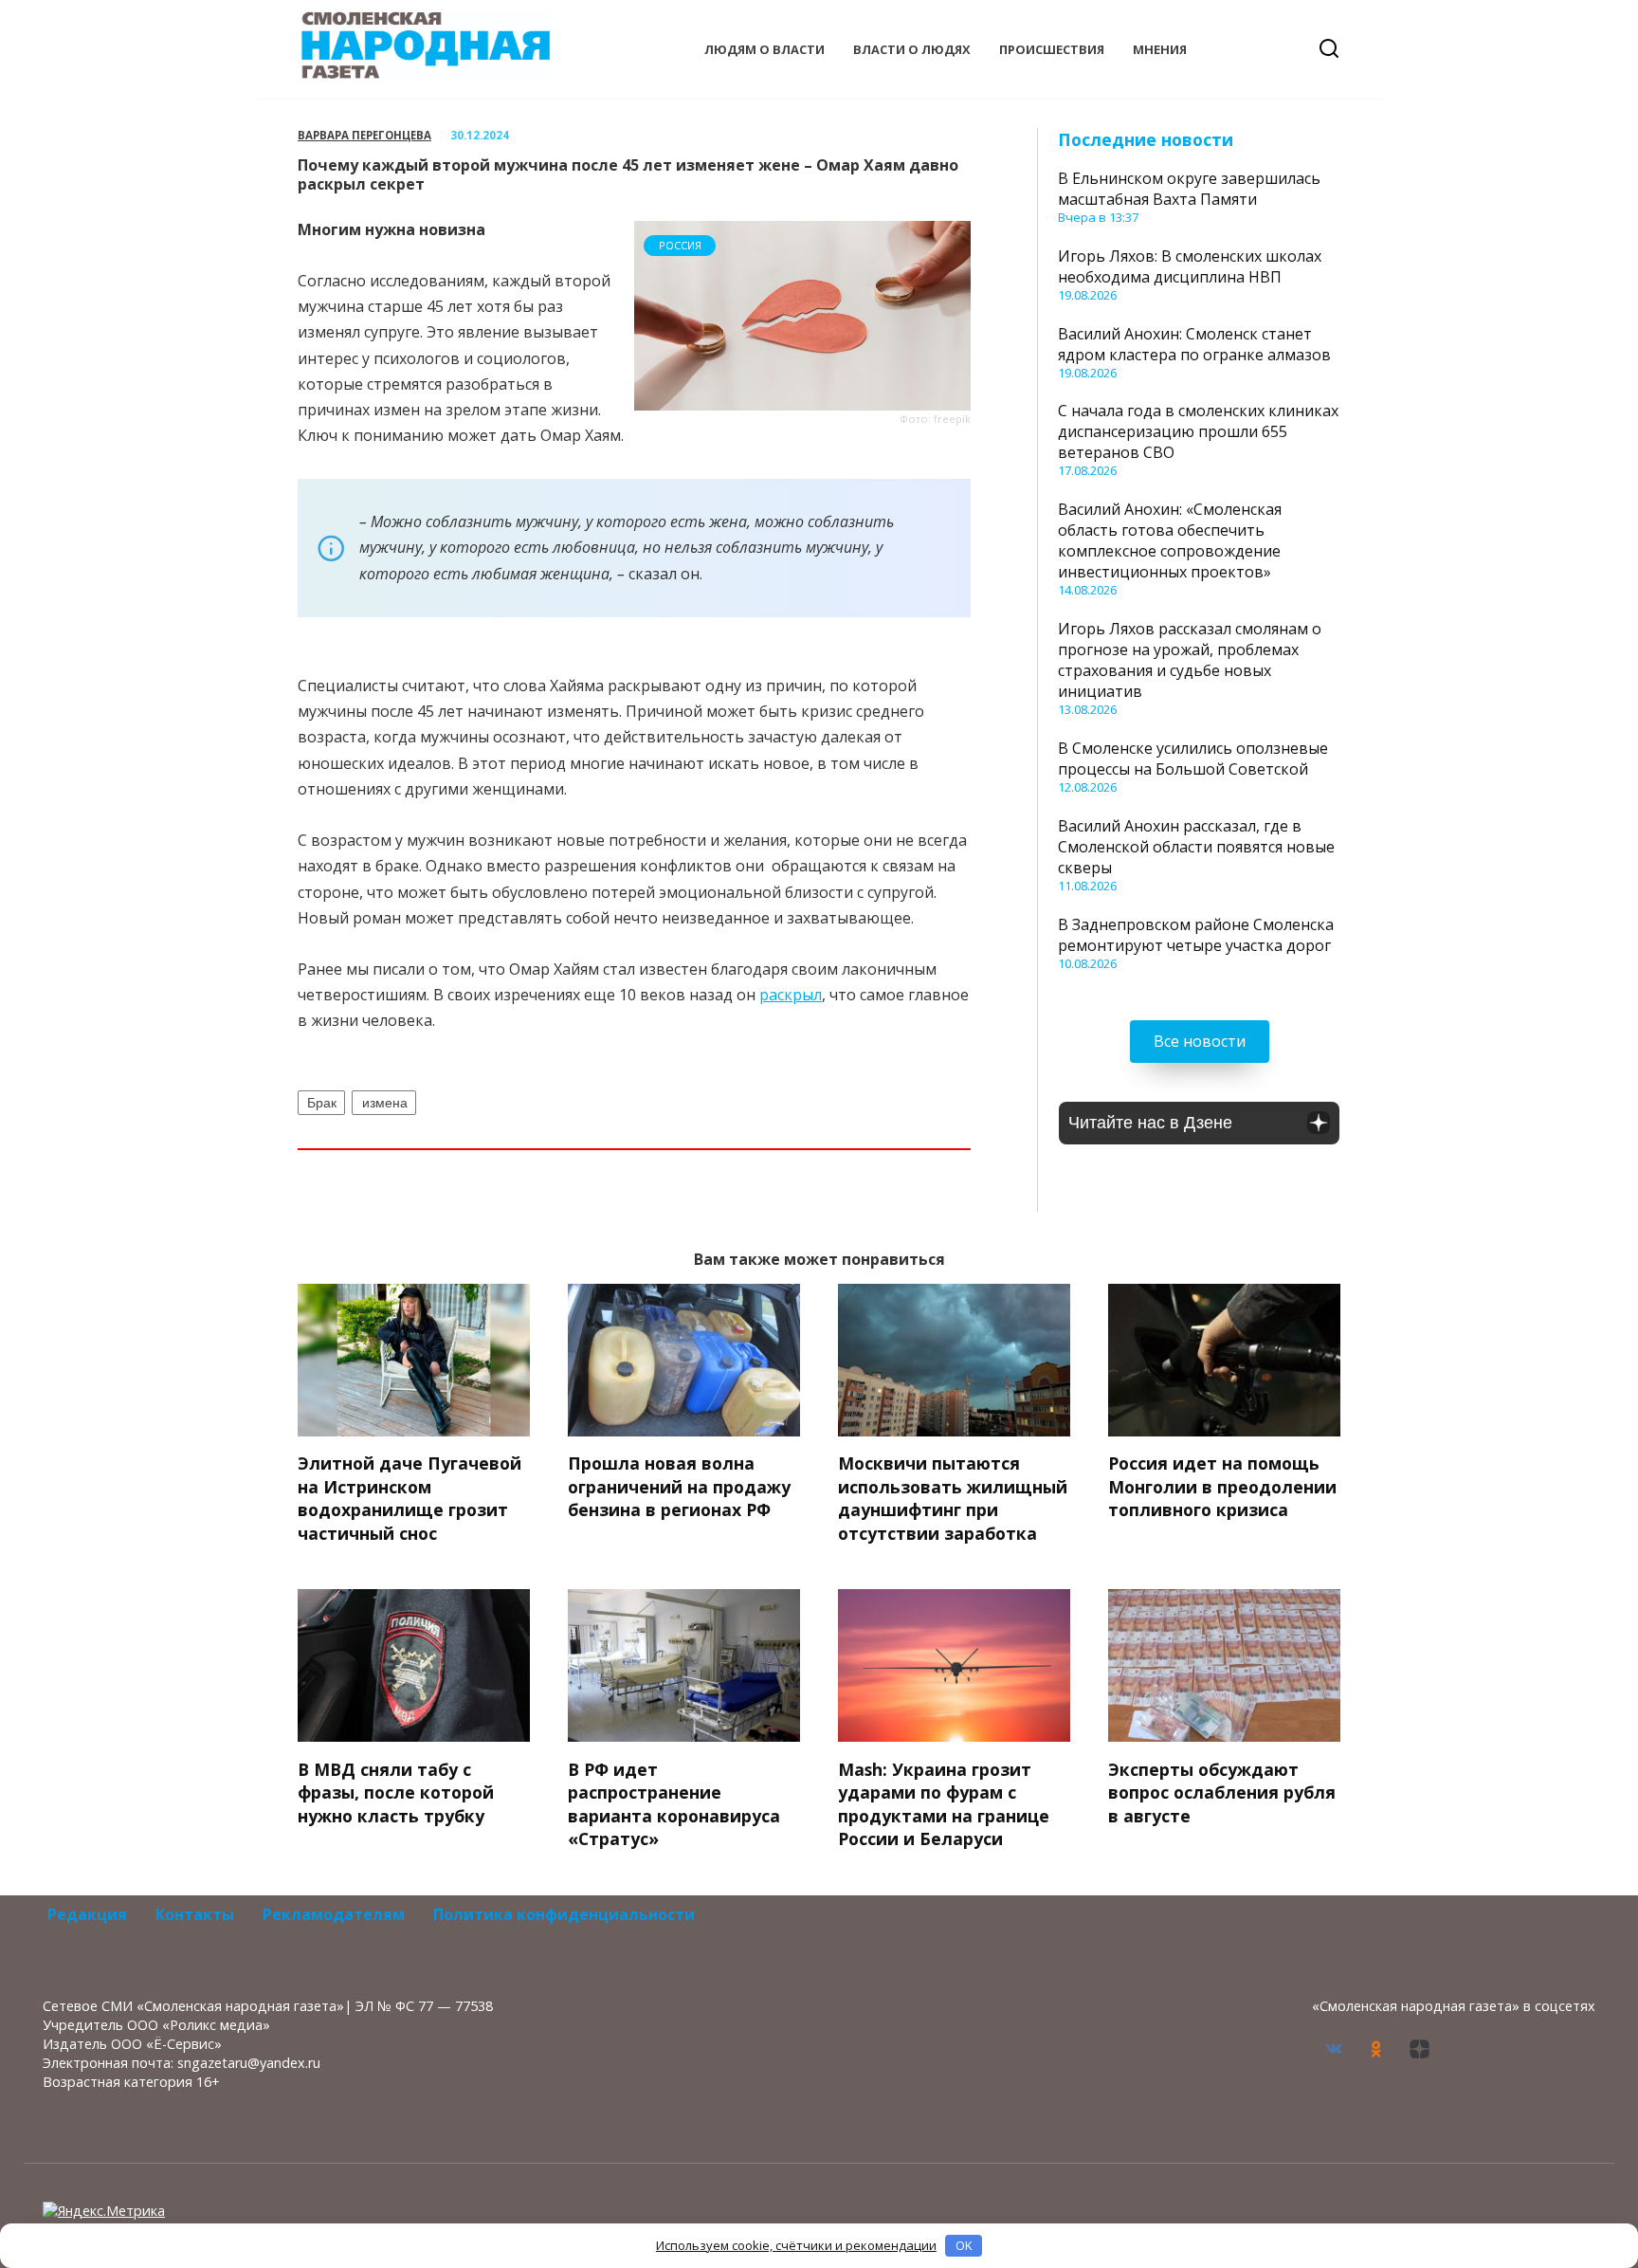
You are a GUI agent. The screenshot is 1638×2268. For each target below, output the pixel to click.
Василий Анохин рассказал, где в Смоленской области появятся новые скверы (1196, 847)
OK (964, 2245)
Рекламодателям (334, 1914)
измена (385, 1103)
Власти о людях (912, 49)
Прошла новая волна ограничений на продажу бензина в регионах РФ (679, 1486)
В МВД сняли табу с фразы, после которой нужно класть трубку (396, 1792)
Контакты (195, 1914)
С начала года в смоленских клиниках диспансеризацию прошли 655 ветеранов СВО (1198, 431)
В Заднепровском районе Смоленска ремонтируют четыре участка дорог (1196, 935)
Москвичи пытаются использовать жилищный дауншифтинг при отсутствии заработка (953, 1498)
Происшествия (1052, 49)
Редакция (87, 1914)
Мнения (1160, 49)
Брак (322, 1103)
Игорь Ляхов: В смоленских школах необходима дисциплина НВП (1190, 266)
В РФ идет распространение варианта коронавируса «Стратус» (674, 1803)
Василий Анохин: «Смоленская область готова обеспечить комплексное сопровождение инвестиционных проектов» (1170, 540)
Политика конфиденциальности (564, 1914)
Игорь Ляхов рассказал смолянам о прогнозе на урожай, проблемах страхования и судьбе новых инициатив (1190, 660)
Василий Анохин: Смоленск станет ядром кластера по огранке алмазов (1194, 344)
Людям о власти (764, 49)
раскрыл (791, 995)
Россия (680, 245)
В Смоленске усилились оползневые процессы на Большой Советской (1193, 759)
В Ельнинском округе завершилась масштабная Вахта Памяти (1189, 189)
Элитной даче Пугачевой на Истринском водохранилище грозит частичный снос (409, 1498)
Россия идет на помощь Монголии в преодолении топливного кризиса (1222, 1486)
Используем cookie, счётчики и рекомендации (796, 2245)
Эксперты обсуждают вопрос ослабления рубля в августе (1222, 1792)
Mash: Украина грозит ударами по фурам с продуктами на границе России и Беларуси (944, 1803)
